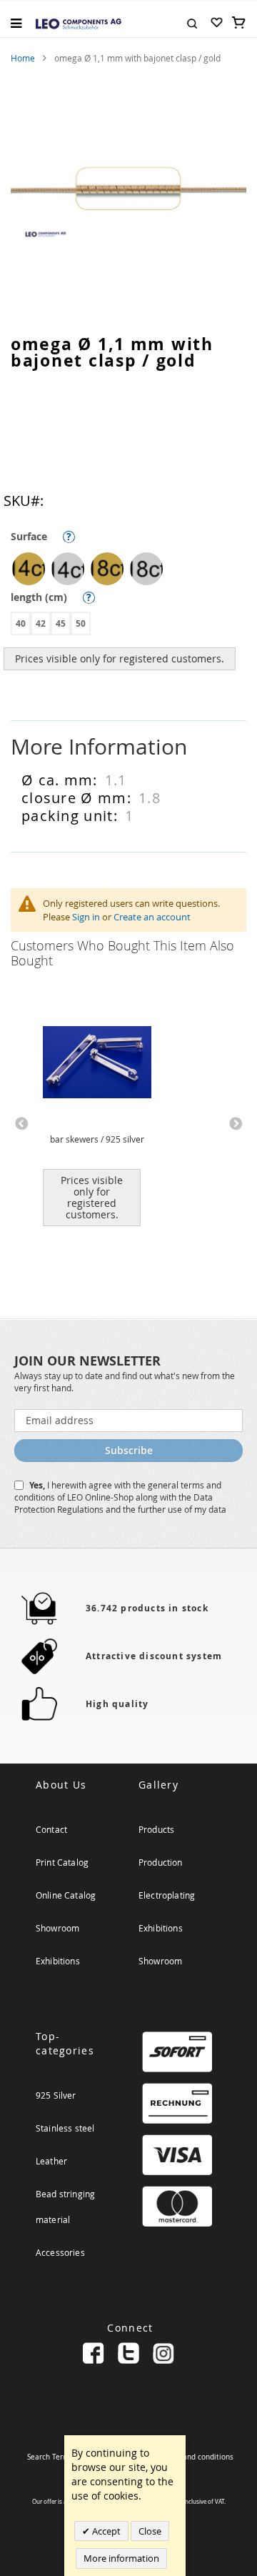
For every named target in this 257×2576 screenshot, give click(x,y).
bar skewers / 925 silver (97, 1139)
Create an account (152, 917)
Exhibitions (58, 1961)
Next (236, 1124)
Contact (51, 1829)
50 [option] (81, 623)
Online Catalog (66, 1895)
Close (150, 2531)
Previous (21, 1124)
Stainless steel (65, 2128)
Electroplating (167, 1895)
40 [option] (21, 623)
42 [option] (41, 623)
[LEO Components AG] (79, 23)
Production (161, 1862)
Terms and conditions (197, 2457)
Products (156, 1829)
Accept (105, 2531)
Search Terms (50, 2457)
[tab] (128, 747)
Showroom (57, 1928)
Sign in (86, 917)
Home (23, 58)
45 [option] (61, 623)
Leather (51, 2161)
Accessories (60, 2252)
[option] (29, 569)
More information (121, 2558)
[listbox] (132, 571)
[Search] (192, 22)
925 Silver (56, 2095)
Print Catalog (62, 1862)
